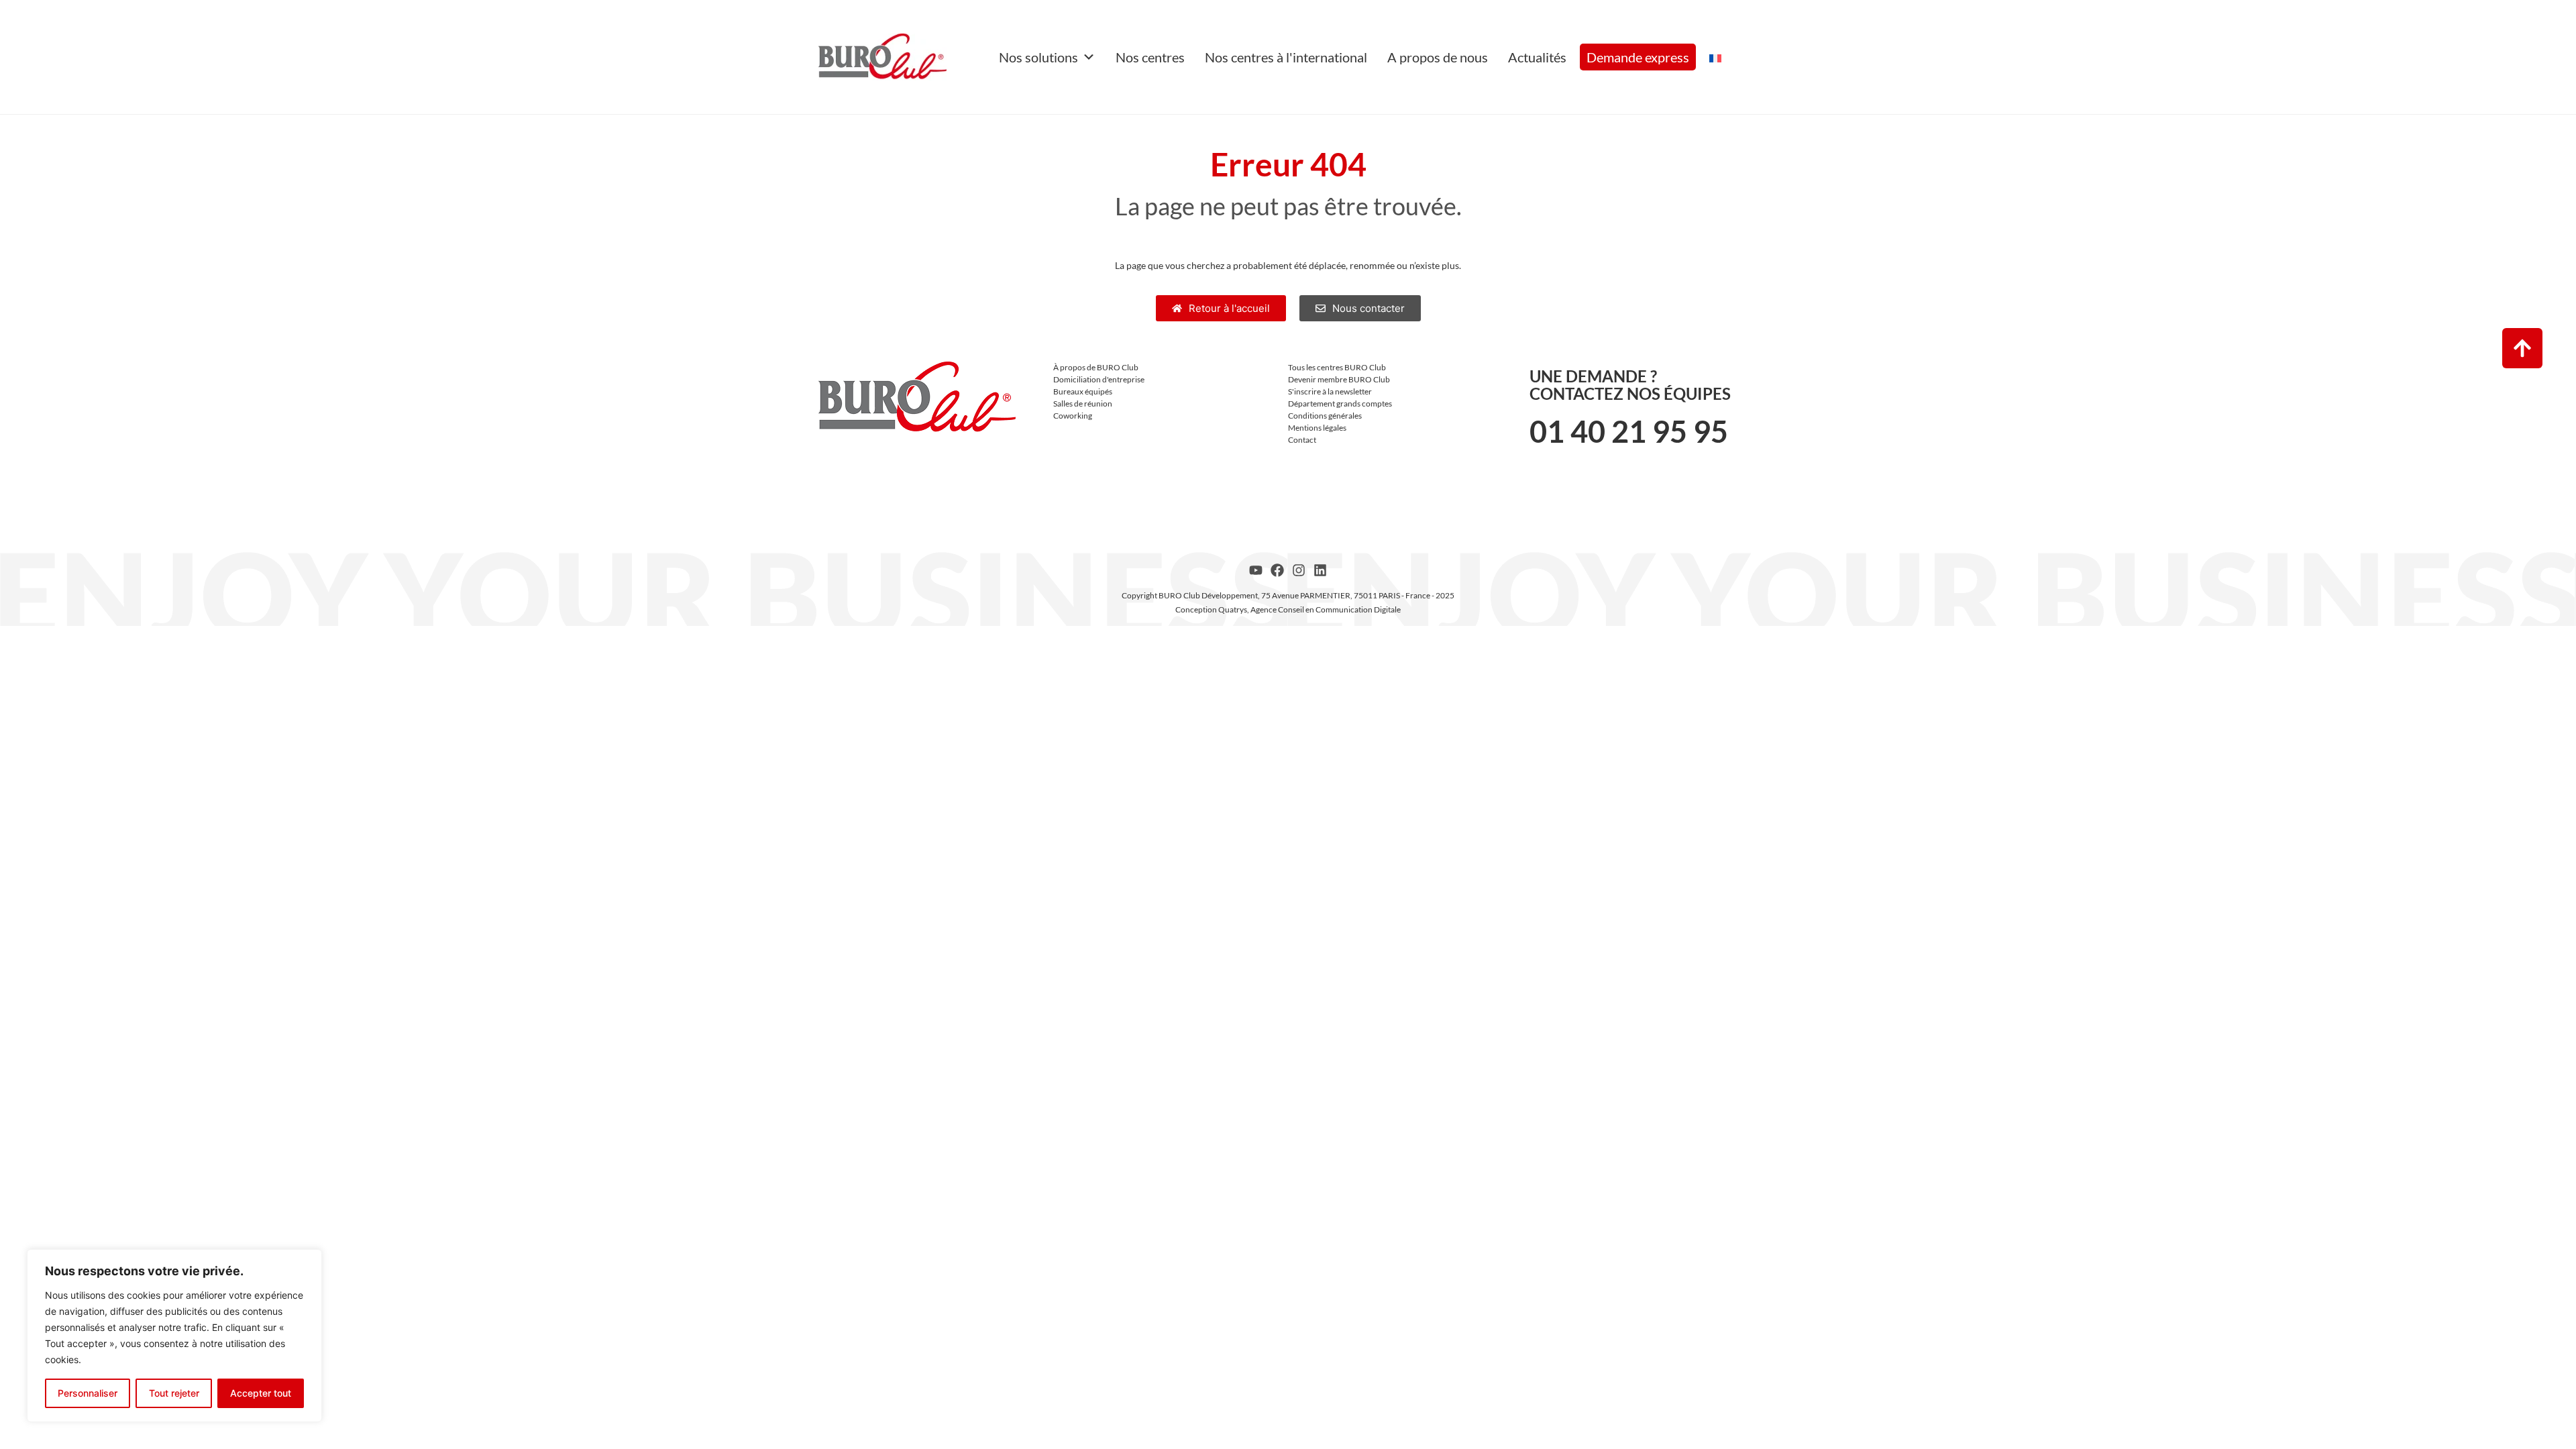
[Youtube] (1256, 570)
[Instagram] (1299, 570)
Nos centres (1150, 57)
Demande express (1638, 57)
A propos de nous (1438, 57)
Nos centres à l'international (1286, 57)
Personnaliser (88, 1393)
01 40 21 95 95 (1629, 431)
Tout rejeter (174, 1393)
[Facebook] (1277, 570)
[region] (174, 1336)
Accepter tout (261, 1393)
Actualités (1537, 57)
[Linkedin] (1320, 570)
